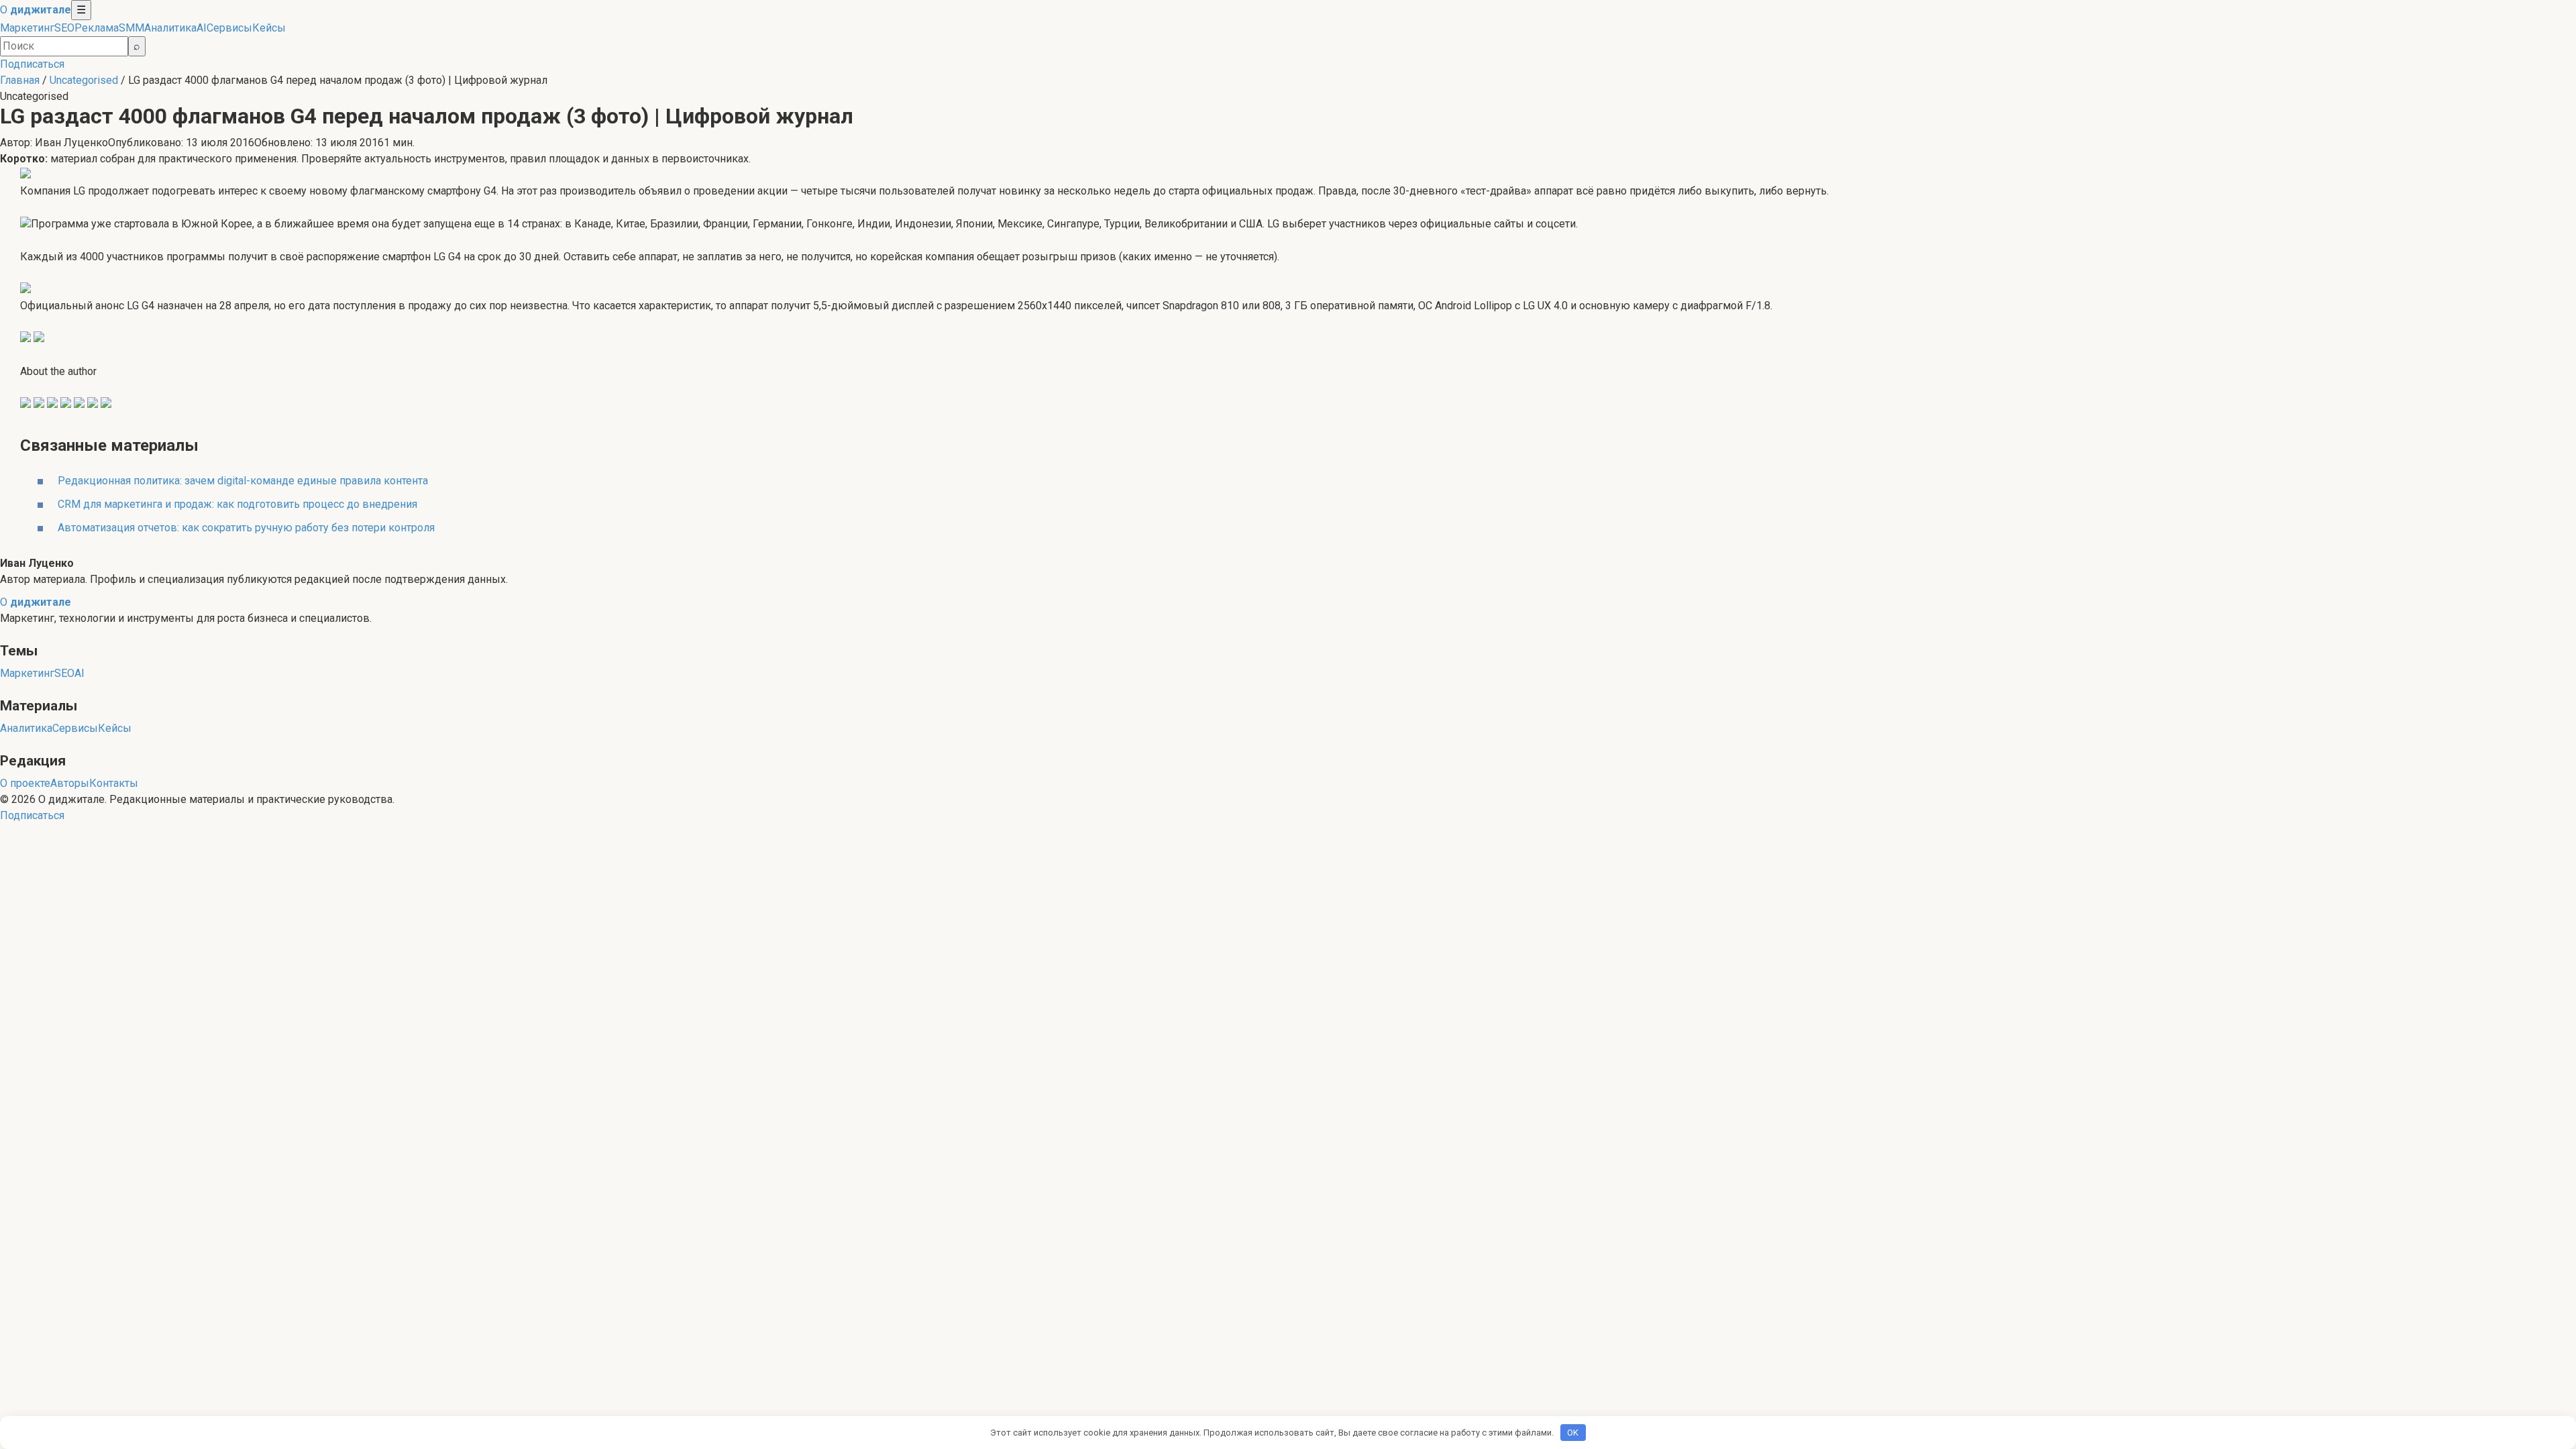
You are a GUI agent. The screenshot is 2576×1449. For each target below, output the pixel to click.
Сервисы (229, 28)
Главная (20, 80)
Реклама (97, 28)
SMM (131, 28)
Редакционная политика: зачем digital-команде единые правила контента (243, 481)
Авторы (70, 783)
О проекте (25, 783)
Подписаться (32, 64)
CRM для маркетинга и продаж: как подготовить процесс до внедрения (237, 504)
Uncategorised (84, 80)
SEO (64, 28)
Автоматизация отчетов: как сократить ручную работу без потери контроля (246, 528)
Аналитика (170, 28)
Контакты (114, 783)
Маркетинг (27, 28)
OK (1573, 1433)
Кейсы (269, 28)
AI (202, 28)
